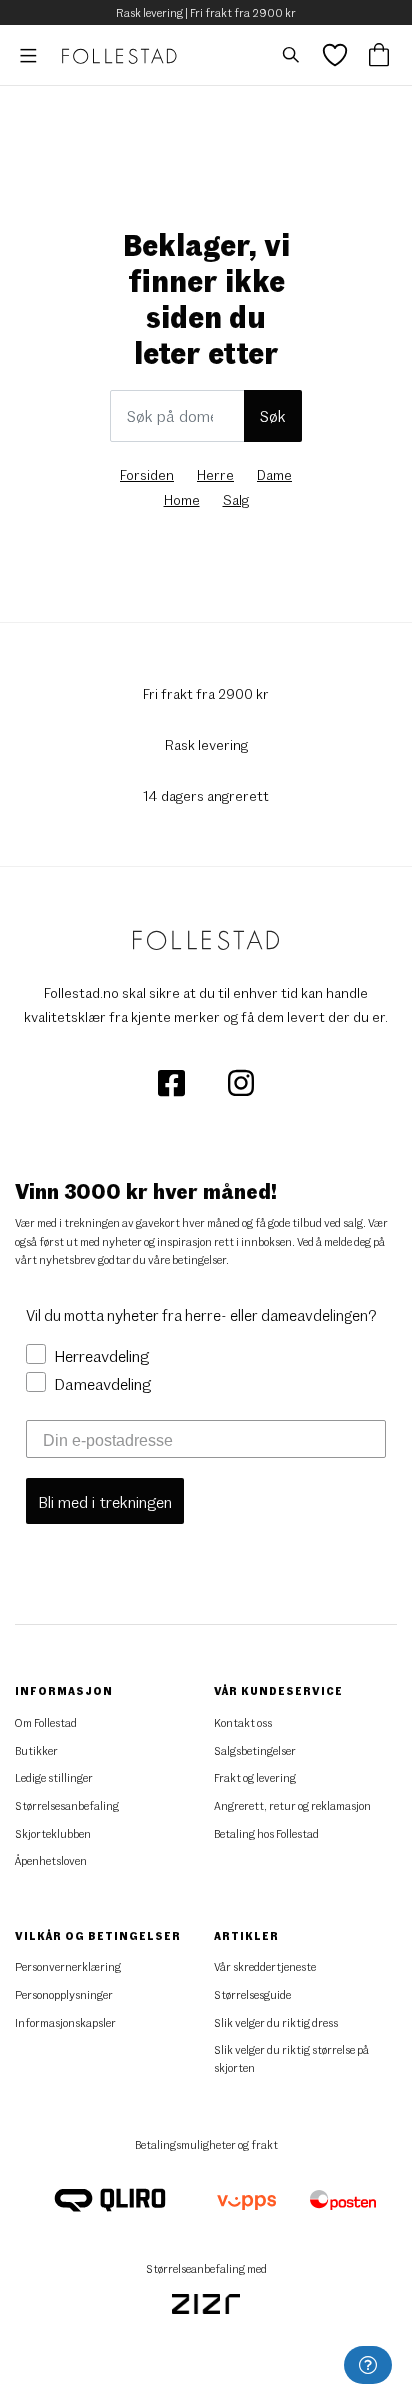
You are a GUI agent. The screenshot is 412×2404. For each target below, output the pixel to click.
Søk (273, 415)
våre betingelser (187, 1259)
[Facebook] (172, 1081)
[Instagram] (241, 1081)
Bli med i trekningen (105, 1501)
